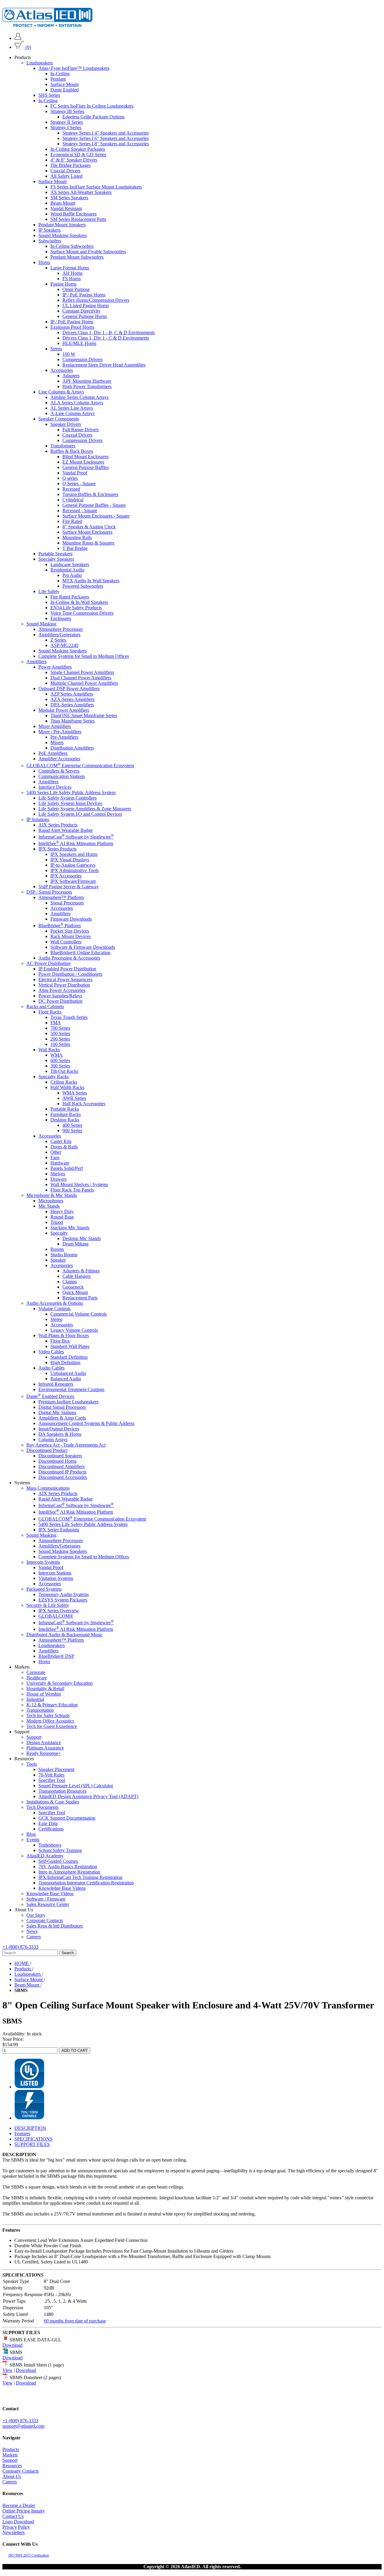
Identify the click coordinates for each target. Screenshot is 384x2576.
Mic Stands (49, 1206)
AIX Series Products (58, 825)
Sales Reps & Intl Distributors (55, 1926)
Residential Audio (67, 570)
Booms (57, 1249)
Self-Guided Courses (58, 1861)
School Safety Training (60, 1850)
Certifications (51, 1829)
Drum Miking (75, 1244)
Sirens (56, 349)
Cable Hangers (76, 1276)
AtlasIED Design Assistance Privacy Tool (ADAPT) (88, 1796)
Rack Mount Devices (70, 936)
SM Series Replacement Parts (78, 219)
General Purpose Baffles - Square (94, 505)
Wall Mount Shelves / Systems (79, 1184)
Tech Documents (42, 1807)
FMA (56, 1023)
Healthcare (37, 1678)
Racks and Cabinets (45, 1006)
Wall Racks (49, 1050)
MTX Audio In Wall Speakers (91, 581)
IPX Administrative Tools (75, 870)
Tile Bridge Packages (70, 165)
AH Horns (72, 273)
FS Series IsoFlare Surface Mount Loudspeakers (96, 187)
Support (34, 1737)
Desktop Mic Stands (82, 1238)
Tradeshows (50, 1845)
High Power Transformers (87, 386)
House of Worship (44, 1694)
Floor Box (60, 1341)
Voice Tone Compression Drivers (82, 613)
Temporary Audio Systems (64, 1594)
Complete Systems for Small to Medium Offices (84, 656)
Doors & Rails (64, 1147)
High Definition (65, 1362)
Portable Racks (65, 1109)
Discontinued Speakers (60, 1456)
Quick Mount (75, 1292)
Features (22, 2134)
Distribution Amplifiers (72, 748)
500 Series (60, 1033)
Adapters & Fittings (81, 1271)
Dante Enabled (64, 90)
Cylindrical (73, 500)
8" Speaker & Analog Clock (89, 527)
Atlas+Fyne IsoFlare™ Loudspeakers (74, 68)
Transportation (40, 1710)
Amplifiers (36, 662)
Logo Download (18, 2522)
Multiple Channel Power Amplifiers (84, 683)
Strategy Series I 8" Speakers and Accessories (106, 144)
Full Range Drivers (81, 430)
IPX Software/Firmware (73, 881)
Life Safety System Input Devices (70, 803)
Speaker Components (59, 419)
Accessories (62, 370)
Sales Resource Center (48, 1904)
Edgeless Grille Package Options (93, 117)
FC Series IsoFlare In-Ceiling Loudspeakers (92, 106)
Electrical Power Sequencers (65, 979)
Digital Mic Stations (57, 1413)
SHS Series (49, 95)
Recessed (71, 489)
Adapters (71, 376)
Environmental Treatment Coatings (71, 1389)
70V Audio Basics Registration (68, 1867)
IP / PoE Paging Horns (84, 295)
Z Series (58, 640)
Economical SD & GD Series (78, 154)
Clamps (70, 1282)
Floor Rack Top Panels (72, 1190)
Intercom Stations (55, 1573)
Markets (10, 2455)
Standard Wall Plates (70, 1346)
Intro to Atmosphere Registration (69, 1872)
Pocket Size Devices (70, 931)
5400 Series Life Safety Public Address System (71, 792)
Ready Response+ (44, 1753)
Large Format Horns (70, 268)
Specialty (59, 1233)
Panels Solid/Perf (67, 1168)
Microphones (51, 1201)
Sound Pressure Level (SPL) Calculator (76, 1786)
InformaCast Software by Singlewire (76, 837)
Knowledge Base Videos (62, 1888)
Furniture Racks (66, 1114)
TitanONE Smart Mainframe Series (84, 715)
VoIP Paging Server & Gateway (69, 887)
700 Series (60, 1028)
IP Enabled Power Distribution (67, 969)
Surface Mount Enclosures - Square (96, 516)
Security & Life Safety (48, 1605)
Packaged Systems (44, 1589)
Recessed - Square (80, 510)
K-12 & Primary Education (52, 1705)
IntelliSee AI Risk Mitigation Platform (76, 843)
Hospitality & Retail (45, 1689)
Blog (31, 1834)
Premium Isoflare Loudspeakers (68, 1402)
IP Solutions (38, 819)
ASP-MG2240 (64, 645)
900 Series (72, 1131)
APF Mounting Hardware (87, 381)
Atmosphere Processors (61, 629)
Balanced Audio (66, 1379)
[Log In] (18, 38)
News (32, 1931)
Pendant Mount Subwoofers (77, 257)
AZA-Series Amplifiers (72, 699)
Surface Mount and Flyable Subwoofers (88, 252)
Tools (32, 1764)
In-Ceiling (60, 74)
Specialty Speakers (56, 559)
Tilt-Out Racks (64, 1071)
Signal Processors (67, 903)
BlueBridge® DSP (56, 1656)
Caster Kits (61, 1141)
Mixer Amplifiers (55, 726)
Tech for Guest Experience (52, 1726)
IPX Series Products (57, 849)
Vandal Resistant (66, 208)
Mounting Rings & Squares (88, 543)
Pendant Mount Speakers (62, 225)
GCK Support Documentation (67, 1818)
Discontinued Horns (57, 1461)
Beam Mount (63, 203)
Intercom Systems (43, 1562)
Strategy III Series (67, 111)
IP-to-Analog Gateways (73, 865)
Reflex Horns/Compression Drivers (96, 300)
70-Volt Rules (51, 1775)
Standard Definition (69, 1357)
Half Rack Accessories (84, 1104)
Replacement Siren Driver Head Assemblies (104, 365)
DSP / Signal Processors (49, 892)
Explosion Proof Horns (72, 327)
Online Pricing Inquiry (24, 2511)
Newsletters (13, 2532)
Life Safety (49, 591)
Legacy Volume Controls (74, 1330)
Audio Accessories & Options (55, 1303)
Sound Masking (41, 624)
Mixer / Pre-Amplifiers (60, 732)
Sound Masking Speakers (63, 235)
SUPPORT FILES (32, 2144)
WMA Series (75, 1093)
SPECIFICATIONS (33, 2139)
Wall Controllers (66, 942)
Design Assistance (44, 1742)
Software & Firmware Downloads (83, 947)
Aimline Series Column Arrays (79, 397)
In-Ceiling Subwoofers (72, 246)
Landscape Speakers (70, 564)
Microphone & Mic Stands (52, 1195)
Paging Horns (63, 284)
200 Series (60, 1039)
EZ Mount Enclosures (83, 462)
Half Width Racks (67, 1087)
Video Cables (51, 1352)
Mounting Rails (77, 537)
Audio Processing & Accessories (69, 958)
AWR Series (74, 1098)
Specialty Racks (54, 1077)
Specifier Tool (52, 1780)
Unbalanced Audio (68, 1373)
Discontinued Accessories (63, 1477)
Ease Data (48, 1823)
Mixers (57, 742)
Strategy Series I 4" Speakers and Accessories (106, 133)
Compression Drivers (82, 359)
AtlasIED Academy (45, 1856)
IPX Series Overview (59, 1611)
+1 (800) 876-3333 (20, 1947)
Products (11, 2449)
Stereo (56, 1319)
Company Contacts (21, 2471)
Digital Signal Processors (62, 1407)
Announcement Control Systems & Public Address (86, 1423)
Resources (12, 2466)
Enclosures (61, 618)
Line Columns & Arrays (61, 392)
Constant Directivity (81, 311)
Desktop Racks (65, 1120)
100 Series (60, 1044)
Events (33, 1840)
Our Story (36, 1915)
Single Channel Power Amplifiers (82, 672)
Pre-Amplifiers (64, 737)
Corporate (36, 1672)
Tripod (57, 1222)
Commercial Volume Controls (79, 1314)
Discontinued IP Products (62, 1472)
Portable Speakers (55, 554)
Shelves (58, 1174)
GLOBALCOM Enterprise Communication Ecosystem (80, 765)
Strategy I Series (66, 128)
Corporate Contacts (45, 1920)
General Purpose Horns (85, 316)
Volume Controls (54, 1309)
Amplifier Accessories (59, 759)
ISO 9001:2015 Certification (29, 2555)
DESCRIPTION (30, 2128)
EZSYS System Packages (63, 1600)
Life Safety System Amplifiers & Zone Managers (85, 808)
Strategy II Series (67, 122)
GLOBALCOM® (56, 1616)
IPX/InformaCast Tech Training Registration (80, 1877)
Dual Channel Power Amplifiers (81, 678)
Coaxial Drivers (65, 171)
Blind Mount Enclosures (85, 457)
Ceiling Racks (64, 1082)
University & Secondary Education (60, 1683)
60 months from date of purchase (75, 2321)
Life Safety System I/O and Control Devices (80, 814)
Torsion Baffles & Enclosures (90, 494)
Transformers (63, 446)
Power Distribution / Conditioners (70, 974)
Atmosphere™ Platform (61, 897)
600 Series (60, 1060)
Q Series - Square (79, 484)
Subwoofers (50, 241)
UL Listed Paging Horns (86, 306)
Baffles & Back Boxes (72, 451)
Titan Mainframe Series (72, 721)
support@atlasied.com (23, 2426)
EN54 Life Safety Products (76, 608)
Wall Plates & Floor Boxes (64, 1335)
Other (56, 1152)
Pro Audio (72, 575)
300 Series (60, 1066)
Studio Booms (64, 1255)
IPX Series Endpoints (59, 1530)
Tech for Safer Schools (48, 1715)
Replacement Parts (80, 1298)
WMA (57, 1055)
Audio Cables (51, 1368)
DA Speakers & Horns (60, 1434)
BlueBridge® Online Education (80, 953)
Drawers (58, 1179)
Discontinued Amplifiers (61, 1466)
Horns (44, 262)
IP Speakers (49, 230)
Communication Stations (62, 776)
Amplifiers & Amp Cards (62, 1418)
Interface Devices (55, 787)
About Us (12, 2476)
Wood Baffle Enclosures (73, 214)
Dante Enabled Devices (50, 1396)
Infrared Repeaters (56, 1384)
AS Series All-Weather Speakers (81, 192)
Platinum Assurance (45, 1748)
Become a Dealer (19, 2505)
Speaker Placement (56, 1769)
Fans (55, 1157)
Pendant (58, 79)
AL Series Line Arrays (72, 408)
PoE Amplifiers (53, 753)
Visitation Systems (56, 1578)
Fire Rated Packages (70, 597)
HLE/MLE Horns (79, 343)
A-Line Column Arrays (72, 413)
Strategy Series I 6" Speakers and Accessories (106, 138)
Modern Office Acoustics (50, 1721)
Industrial (35, 1699)
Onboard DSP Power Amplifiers (69, 689)
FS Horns (72, 279)
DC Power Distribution (60, 1001)
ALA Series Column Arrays (77, 403)
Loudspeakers (40, 63)
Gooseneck (73, 1287)
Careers (34, 1937)
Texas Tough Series (69, 1017)
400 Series (72, 1125)
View (7, 2370)
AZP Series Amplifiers (72, 694)
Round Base (62, 1217)
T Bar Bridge (75, 548)
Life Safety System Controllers (67, 798)
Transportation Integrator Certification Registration (86, 1883)
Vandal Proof (75, 473)
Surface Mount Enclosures (87, 532)
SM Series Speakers (69, 198)
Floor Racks (50, 1012)
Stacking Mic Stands (70, 1228)
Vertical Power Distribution (64, 985)
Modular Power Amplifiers (64, 710)
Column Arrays (53, 1439)
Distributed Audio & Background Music (64, 1635)
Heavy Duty (62, 1211)
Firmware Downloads (71, 919)
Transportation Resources (62, 1791)
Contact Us (13, 2516)
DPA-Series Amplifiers (72, 705)
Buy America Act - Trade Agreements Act (66, 1445)
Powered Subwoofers (83, 586)
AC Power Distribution (48, 963)
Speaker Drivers (66, 424)
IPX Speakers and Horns (74, 854)
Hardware (60, 1163)
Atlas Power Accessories (62, 990)
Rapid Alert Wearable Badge (66, 830)
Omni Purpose (76, 289)
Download (12, 2345)
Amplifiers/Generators (59, 635)
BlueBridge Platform (60, 926)
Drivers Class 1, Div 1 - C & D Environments (106, 338)
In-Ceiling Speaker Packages (78, 149)
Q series (70, 478)
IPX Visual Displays (70, 860)
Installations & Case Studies (53, 1802)
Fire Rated (72, 521)
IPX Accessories (66, 876)
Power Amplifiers (55, 667)
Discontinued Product (47, 1450)
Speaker (58, 1260)
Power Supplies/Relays (60, 996)
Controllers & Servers (59, 771)
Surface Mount (64, 84)
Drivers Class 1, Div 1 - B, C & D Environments (109, 332)
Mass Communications (48, 1488)
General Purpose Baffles (85, 467)
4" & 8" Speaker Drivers (74, 160)
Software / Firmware (46, 1899)
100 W (69, 354)
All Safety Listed (66, 176)
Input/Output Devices (59, 1429)
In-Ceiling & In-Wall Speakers (79, 602)
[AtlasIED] (47, 25)
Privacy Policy (16, 2527)
